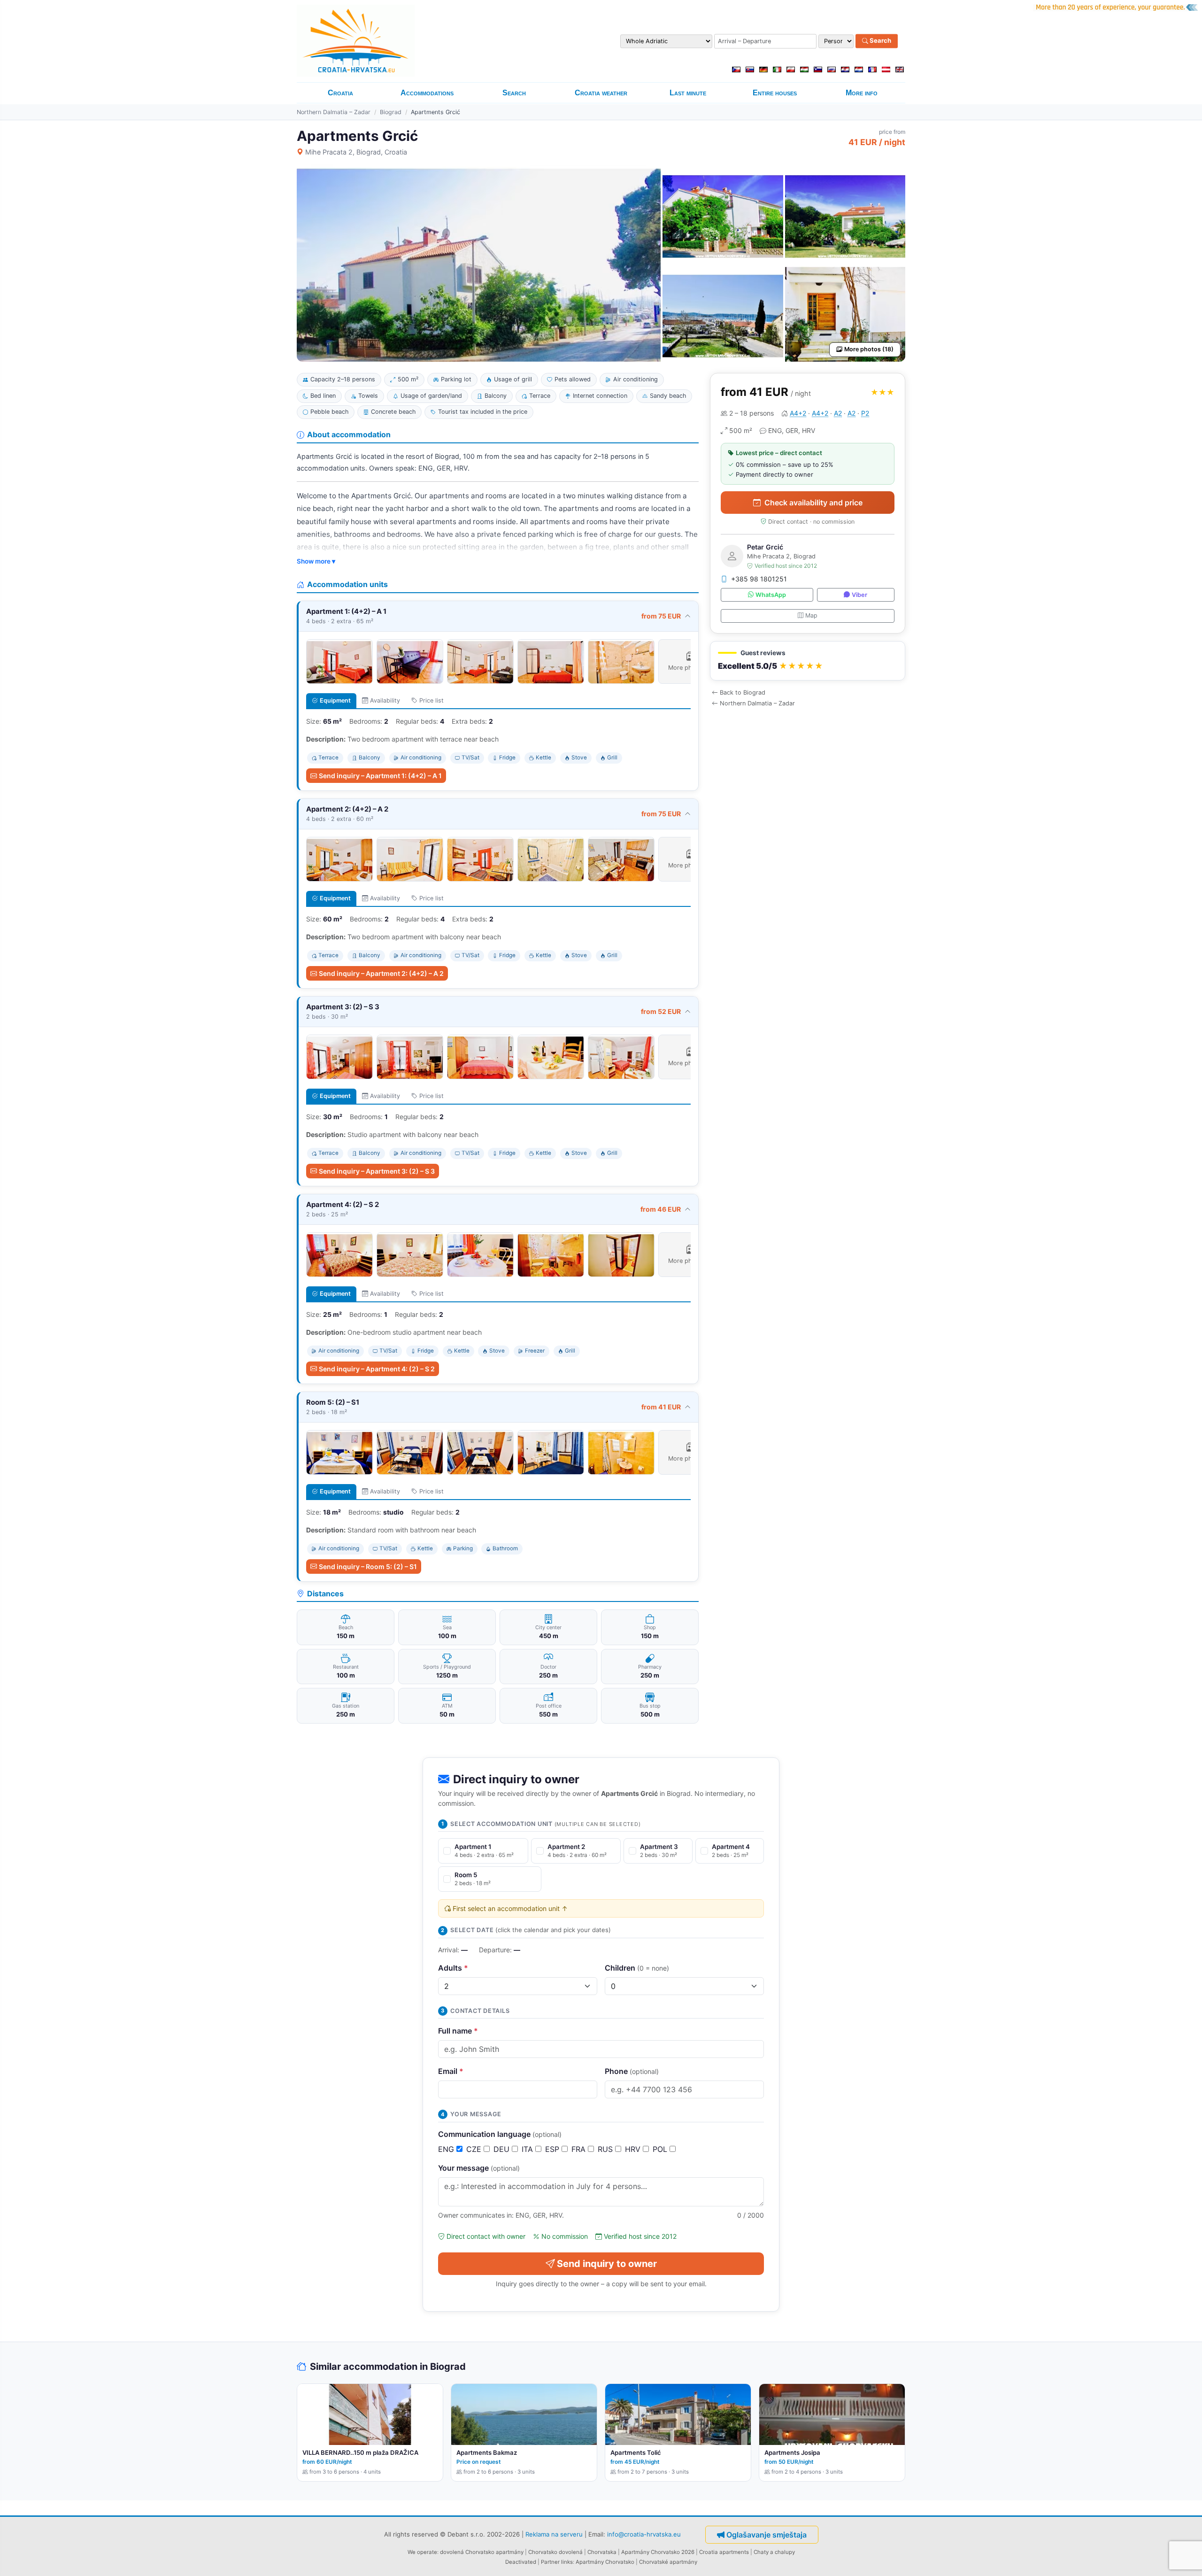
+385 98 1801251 (759, 579)
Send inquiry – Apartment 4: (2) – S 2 (377, 1369)
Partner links (557, 2562)
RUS (606, 2149)
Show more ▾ (316, 561)
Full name (458, 2031)
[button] (808, 661)
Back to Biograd (743, 692)
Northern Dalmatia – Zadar (334, 112)
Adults (453, 1968)
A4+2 (798, 413)
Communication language (500, 2134)
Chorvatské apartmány (668, 2562)
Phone (632, 2071)
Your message (479, 2168)
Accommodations (427, 93)
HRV (634, 2149)
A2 (838, 413)
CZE (475, 2149)
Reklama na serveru (554, 2534)
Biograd (391, 112)
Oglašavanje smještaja (767, 2535)
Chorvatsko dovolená (555, 2552)
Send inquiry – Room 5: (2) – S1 (368, 1566)
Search (880, 41)
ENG (447, 2149)
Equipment (335, 700)
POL (661, 2149)
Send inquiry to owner (607, 2264)
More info (862, 93)
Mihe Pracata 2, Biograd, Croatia (356, 152)
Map (811, 615)
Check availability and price (813, 503)
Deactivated (521, 2562)
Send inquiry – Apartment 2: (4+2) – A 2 (381, 973)
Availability (385, 700)
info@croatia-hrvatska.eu (644, 2534)
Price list (431, 700)
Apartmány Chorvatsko (605, 2562)
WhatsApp (771, 595)
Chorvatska (602, 2552)
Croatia (340, 93)
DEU (503, 2149)
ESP (553, 2149)
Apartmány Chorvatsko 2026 (658, 2552)
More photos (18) (869, 349)
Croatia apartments (724, 2552)
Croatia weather (601, 93)
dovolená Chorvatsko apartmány (482, 2552)
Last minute (688, 93)
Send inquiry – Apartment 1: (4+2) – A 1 (380, 776)
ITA (528, 2149)
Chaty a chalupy (774, 2552)
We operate (422, 2552)
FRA (580, 2149)
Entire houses (775, 93)
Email (451, 2071)
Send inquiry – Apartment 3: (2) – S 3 (377, 1171)
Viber (859, 595)
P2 (865, 413)
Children (637, 1968)
